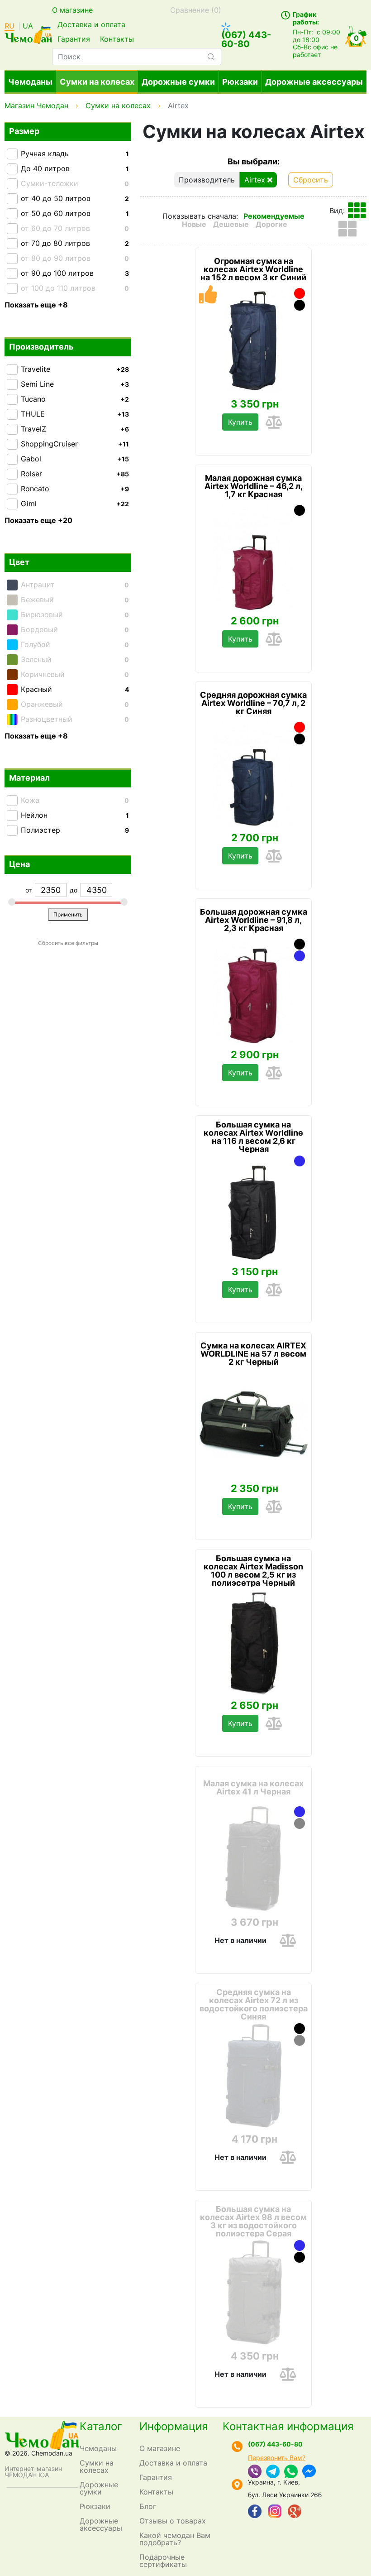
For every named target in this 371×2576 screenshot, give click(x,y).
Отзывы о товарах (173, 2521)
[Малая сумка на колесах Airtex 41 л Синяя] (300, 1812)
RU (10, 26)
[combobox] (137, 57)
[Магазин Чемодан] (28, 34)
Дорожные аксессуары (314, 82)
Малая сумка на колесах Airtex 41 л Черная (253, 1788)
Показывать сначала (199, 216)
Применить (68, 914)
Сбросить (311, 180)
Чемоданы (30, 82)
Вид (336, 211)
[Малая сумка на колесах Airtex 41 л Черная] (253, 1858)
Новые (194, 224)
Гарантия (74, 39)
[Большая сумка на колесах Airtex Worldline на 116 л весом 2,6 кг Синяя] (300, 1161)
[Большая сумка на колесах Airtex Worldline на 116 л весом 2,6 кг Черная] (253, 1207)
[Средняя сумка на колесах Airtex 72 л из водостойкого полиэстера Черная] (300, 2029)
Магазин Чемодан (36, 106)
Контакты (117, 39)
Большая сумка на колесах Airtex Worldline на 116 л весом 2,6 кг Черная (253, 1137)
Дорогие (271, 224)
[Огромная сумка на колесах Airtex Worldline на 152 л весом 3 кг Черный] (300, 305)
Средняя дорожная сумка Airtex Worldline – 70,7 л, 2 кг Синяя (253, 703)
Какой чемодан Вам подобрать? (175, 2539)
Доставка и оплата (91, 24)
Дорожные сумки (178, 82)
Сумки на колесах (97, 82)
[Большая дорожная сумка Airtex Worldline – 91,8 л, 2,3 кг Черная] (300, 944)
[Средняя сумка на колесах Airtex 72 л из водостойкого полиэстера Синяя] (253, 2075)
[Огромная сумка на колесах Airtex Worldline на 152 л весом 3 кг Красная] (300, 293)
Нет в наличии (240, 1940)
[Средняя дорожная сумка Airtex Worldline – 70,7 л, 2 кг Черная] (300, 739)
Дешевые (231, 224)
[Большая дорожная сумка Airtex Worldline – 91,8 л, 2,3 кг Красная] (253, 990)
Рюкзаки (240, 82)
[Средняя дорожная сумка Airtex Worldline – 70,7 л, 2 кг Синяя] (253, 773)
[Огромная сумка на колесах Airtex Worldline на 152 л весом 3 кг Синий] (253, 340)
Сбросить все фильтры (68, 943)
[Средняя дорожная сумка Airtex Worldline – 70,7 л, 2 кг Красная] (300, 727)
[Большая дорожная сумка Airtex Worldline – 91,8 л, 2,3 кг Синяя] (300, 956)
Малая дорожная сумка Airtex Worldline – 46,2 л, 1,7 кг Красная (254, 486)
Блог (148, 2506)
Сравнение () (196, 10)
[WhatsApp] (291, 2472)
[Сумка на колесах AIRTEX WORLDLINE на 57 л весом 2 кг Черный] (253, 1424)
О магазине (72, 10)
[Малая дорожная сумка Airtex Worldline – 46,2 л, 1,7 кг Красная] (253, 556)
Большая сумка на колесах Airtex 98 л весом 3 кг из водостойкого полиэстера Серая (253, 2221)
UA (28, 26)
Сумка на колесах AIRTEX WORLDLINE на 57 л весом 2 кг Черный (253, 1354)
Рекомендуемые (274, 216)
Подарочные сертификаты (163, 2561)
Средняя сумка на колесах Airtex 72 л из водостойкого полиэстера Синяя (254, 2005)
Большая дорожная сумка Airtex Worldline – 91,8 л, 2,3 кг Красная (254, 920)
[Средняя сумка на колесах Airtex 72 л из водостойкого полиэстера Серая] (300, 2040)
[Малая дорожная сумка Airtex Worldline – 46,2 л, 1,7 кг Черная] (300, 510)
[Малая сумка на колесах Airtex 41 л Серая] (300, 1823)
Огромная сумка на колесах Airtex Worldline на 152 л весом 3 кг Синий (253, 269)
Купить (240, 422)
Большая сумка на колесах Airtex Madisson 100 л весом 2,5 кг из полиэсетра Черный (253, 1571)
